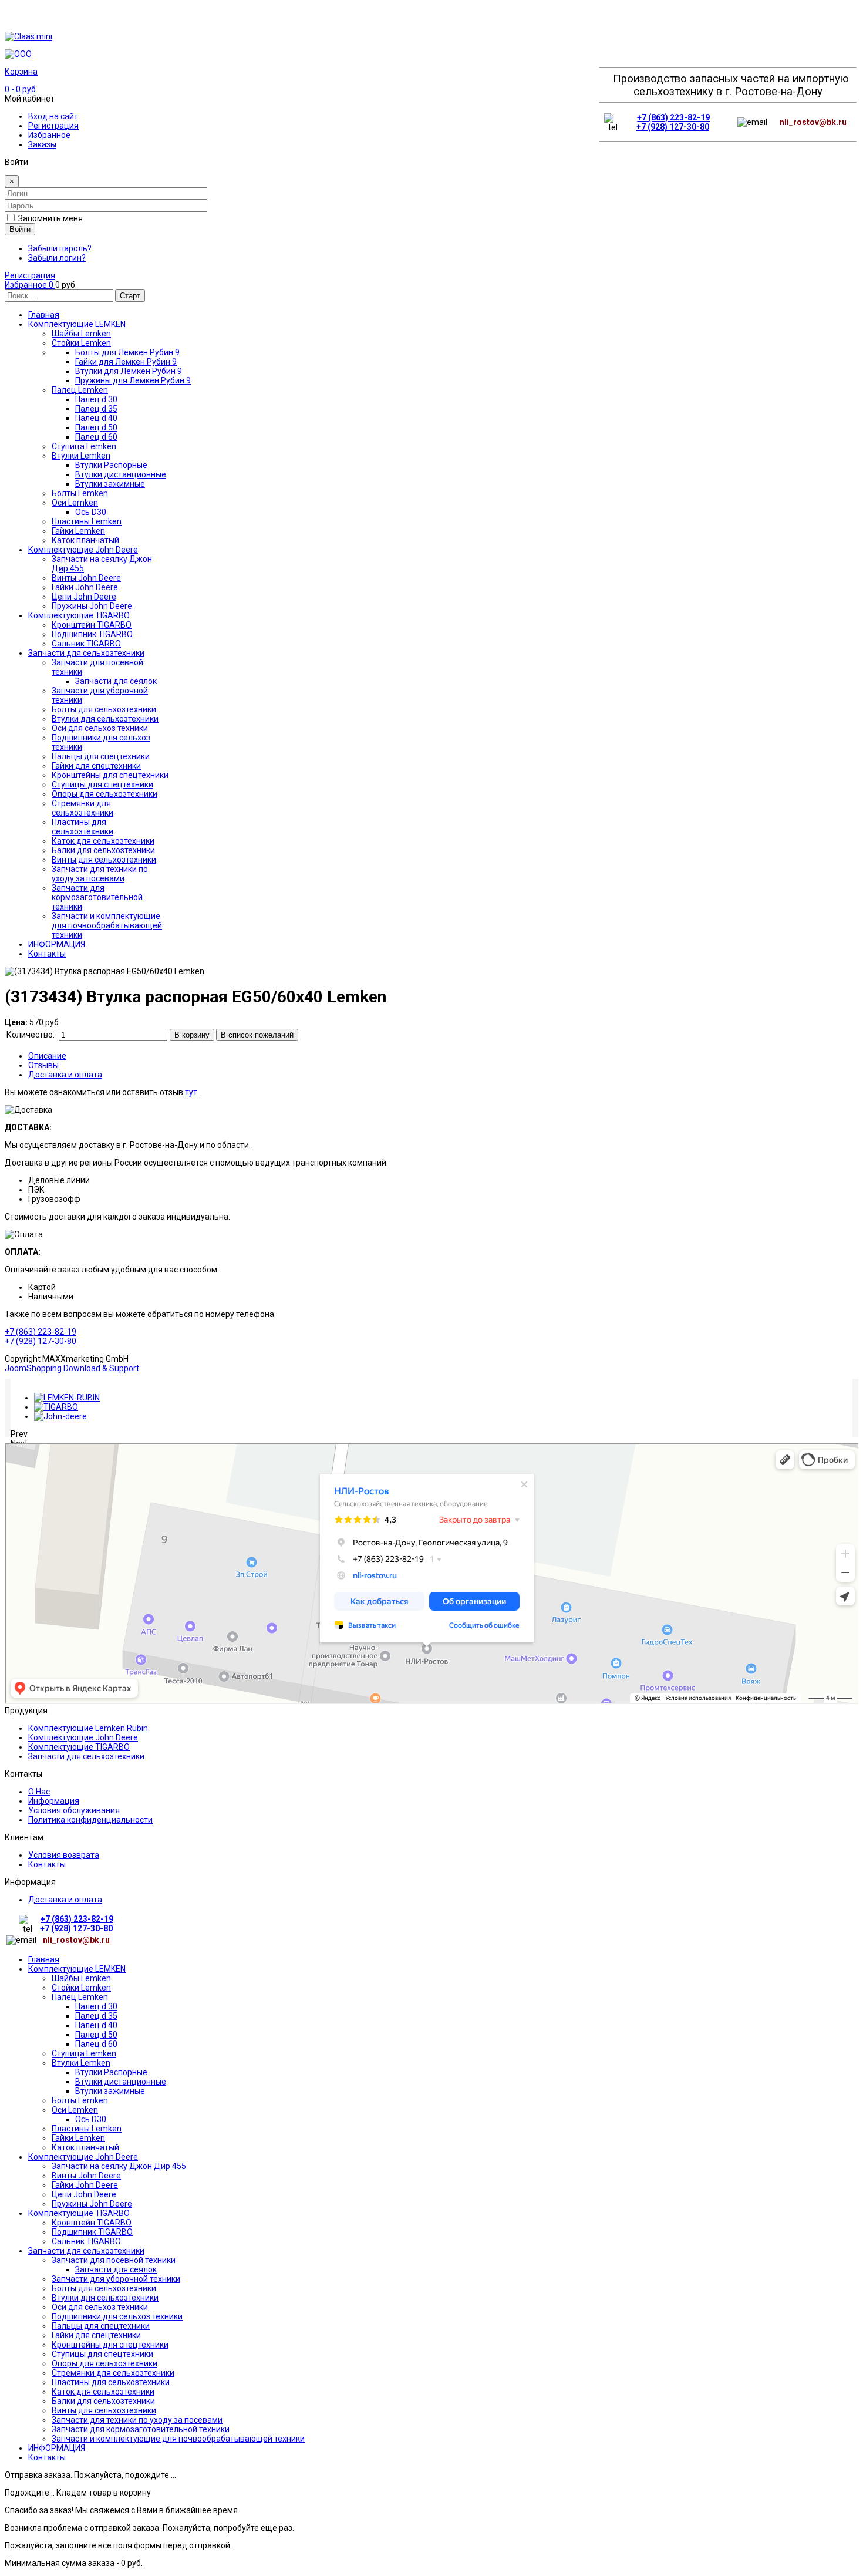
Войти (20, 229)
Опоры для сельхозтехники (104, 2363)
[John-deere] (60, 1416)
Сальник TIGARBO (86, 2241)
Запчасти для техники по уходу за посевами (137, 2420)
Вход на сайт (53, 116)
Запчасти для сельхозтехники (86, 1756)
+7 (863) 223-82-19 (673, 117)
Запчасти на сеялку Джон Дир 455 (119, 2166)
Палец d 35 (96, 2016)
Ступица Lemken (84, 2053)
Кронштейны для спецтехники (110, 2345)
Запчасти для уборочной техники (116, 2279)
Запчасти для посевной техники (114, 2260)
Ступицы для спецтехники (102, 2354)
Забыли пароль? (60, 248)
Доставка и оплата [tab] (65, 1075)
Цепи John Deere (84, 2194)
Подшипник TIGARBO (92, 2232)
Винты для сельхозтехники (104, 2410)
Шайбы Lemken (81, 1978)
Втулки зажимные (110, 2091)
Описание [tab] (47, 1056)
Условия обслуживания (74, 1810)
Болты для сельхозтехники (104, 2288)
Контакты (47, 1864)
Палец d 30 (96, 2006)
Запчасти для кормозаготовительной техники (141, 2429)
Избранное (49, 135)
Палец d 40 (96, 2025)
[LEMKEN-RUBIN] (67, 1398)
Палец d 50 (96, 2035)
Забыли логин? (57, 258)
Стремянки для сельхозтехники (113, 2373)
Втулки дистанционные (121, 2082)
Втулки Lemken (81, 2063)
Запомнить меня (50, 218)
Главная (44, 1959)
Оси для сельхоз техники (100, 2307)
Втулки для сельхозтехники (105, 2298)
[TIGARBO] (56, 1407)
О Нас (39, 1792)
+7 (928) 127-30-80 (673, 127)
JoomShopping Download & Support (72, 1368)
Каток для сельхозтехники (103, 2392)
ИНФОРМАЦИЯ (57, 2448)
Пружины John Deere (92, 2204)
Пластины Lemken (87, 2129)
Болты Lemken (80, 2100)
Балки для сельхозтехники (103, 2401)
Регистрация (53, 126)
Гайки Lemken (78, 2138)
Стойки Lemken (81, 1988)
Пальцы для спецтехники (101, 2326)
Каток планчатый (85, 2147)
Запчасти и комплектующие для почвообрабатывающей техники (178, 2439)
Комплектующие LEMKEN (77, 1969)
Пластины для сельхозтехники (111, 2382)
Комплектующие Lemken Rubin (88, 1728)
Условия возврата (64, 1855)
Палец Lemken (80, 1997)
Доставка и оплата (65, 1900)
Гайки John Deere (85, 2185)
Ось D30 (91, 2119)
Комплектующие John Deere (83, 1737)
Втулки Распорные (111, 2072)
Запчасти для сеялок (116, 2269)
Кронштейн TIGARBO (92, 2223)
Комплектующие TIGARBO (79, 1747)
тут (191, 1092)
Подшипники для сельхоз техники (117, 2316)
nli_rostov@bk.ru (813, 122)
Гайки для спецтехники (96, 2335)
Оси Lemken (75, 2110)
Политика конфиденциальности (90, 1820)
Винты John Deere (86, 2176)
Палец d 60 (96, 2044)
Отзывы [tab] (43, 1065)
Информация (54, 1801)
